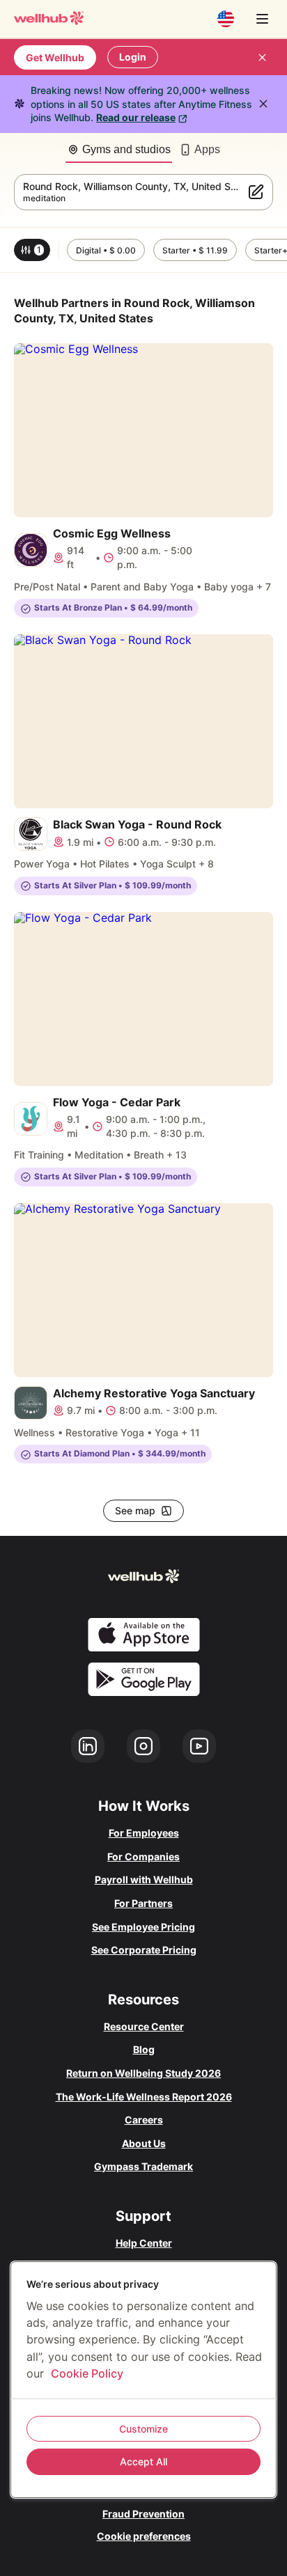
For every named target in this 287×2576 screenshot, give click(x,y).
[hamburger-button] (262, 19)
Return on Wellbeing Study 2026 (143, 2073)
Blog (144, 2049)
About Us (144, 2143)
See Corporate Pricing (144, 1950)
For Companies (143, 1856)
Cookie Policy (87, 2373)
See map (135, 1510)
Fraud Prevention (143, 2514)
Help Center (144, 2243)
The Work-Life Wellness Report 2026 (144, 2097)
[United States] (226, 19)
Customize (143, 2429)
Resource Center (144, 2026)
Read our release (136, 117)
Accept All (143, 2461)
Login (133, 57)
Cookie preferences (144, 2536)
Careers (144, 2120)
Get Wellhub (55, 57)
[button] (32, 250)
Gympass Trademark (143, 2166)
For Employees (144, 1833)
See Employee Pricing (143, 1927)
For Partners (143, 1903)
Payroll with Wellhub (144, 1879)
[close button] (262, 57)
